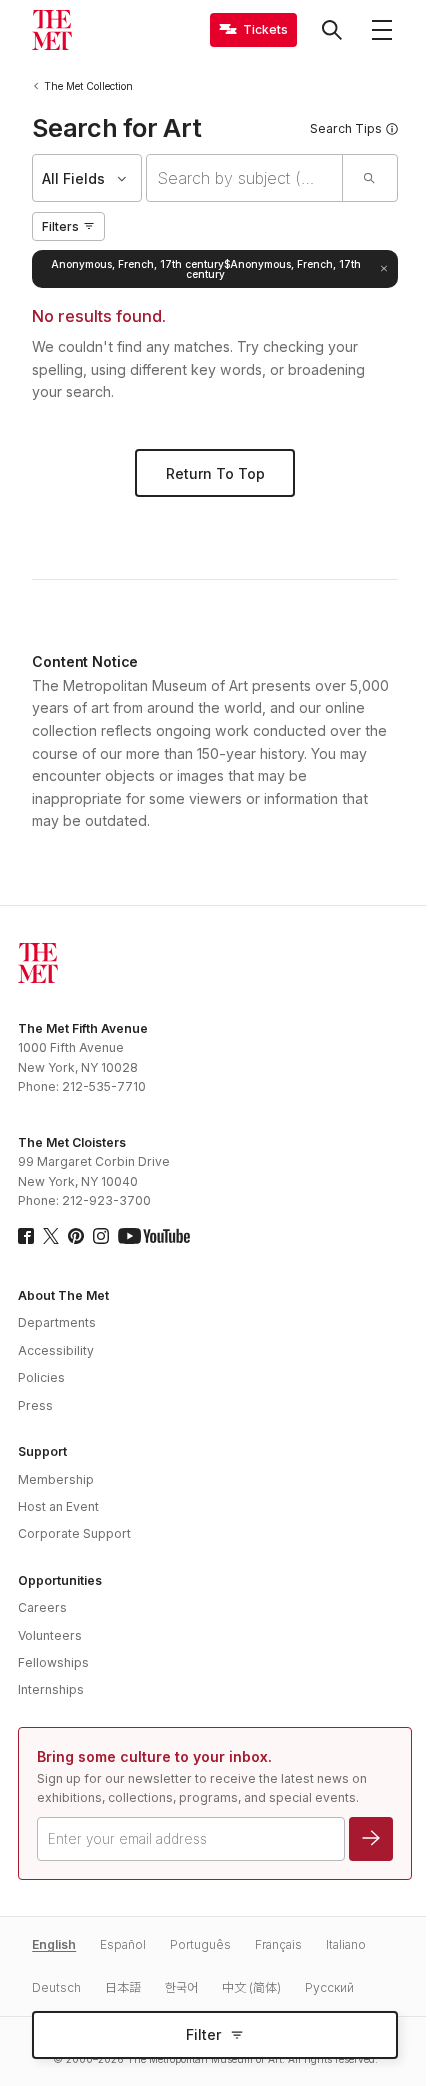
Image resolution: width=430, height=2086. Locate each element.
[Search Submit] (369, 178)
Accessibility (56, 1350)
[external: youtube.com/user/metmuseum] (154, 1236)
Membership (56, 1479)
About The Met (63, 1295)
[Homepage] (52, 30)
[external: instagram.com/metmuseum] (101, 1236)
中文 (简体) (251, 1987)
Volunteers (50, 1635)
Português (200, 1944)
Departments (57, 1322)
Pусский (329, 1987)
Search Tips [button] (346, 128)
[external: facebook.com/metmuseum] (26, 1236)
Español (123, 1944)
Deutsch (56, 1987)
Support (42, 1451)
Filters (60, 226)
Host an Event (58, 1506)
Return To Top (215, 473)
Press (35, 1405)
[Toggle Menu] (382, 30)
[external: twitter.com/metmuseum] (51, 1236)
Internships (51, 1689)
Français (278, 1944)
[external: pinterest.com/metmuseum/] (76, 1236)
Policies (41, 1377)
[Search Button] (332, 30)
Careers (42, 1607)
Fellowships (53, 1662)
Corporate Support (74, 1533)
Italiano (346, 1944)
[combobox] (244, 178)
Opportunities (60, 1580)
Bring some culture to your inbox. (154, 1756)
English (54, 1944)
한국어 (181, 1987)
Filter (203, 2034)
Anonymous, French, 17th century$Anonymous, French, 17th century (206, 269)
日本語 (123, 1987)
